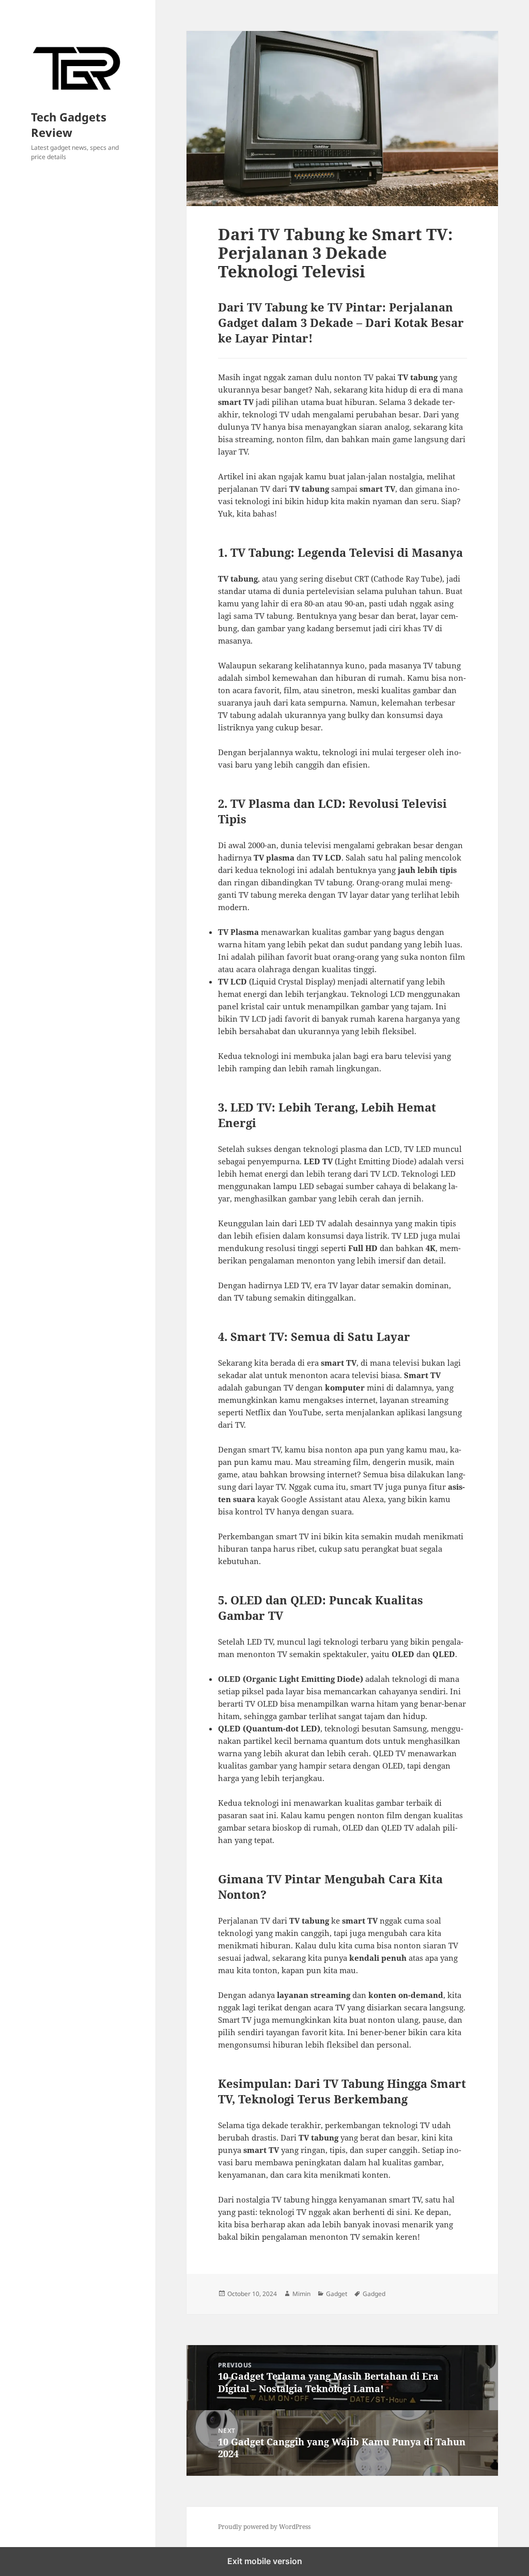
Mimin (301, 2294)
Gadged (374, 2294)
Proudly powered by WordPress (264, 2527)
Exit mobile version (265, 2561)
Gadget (337, 2294)
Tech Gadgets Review (69, 124)
